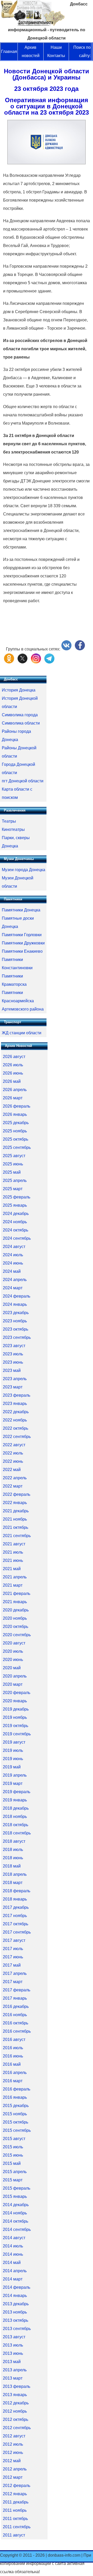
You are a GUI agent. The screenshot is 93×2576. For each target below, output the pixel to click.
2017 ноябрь (15, 1916)
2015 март (13, 2180)
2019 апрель (15, 1775)
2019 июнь (13, 1759)
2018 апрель (15, 1874)
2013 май (12, 2362)
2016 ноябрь (15, 2015)
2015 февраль (17, 2188)
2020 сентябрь (17, 1635)
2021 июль (13, 1552)
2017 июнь (13, 1957)
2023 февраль (17, 1395)
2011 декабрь (16, 2502)
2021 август (14, 1544)
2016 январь (15, 2097)
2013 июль (13, 2345)
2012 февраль (17, 2486)
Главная (9, 51)
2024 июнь (13, 1263)
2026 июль (13, 1065)
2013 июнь (13, 2353)
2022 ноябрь (15, 1420)
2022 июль (13, 1453)
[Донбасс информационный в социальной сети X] (22, 662)
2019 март (13, 1783)
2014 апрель (15, 2271)
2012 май (12, 2461)
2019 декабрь (16, 1709)
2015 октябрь (16, 2122)
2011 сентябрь (17, 2527)
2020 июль (13, 1651)
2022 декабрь (16, 1412)
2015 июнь (13, 2155)
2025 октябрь (16, 1139)
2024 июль (13, 1255)
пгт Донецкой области (23, 781)
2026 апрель (15, 1090)
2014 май (12, 2263)
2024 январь (15, 1304)
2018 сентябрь (17, 1833)
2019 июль (13, 1750)
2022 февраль (17, 1494)
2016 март (13, 2081)
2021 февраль (17, 1593)
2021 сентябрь (17, 1536)
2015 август (14, 2139)
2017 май (12, 1965)
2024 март (13, 1288)
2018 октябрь (16, 1825)
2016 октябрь (16, 2023)
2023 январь (15, 1404)
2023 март (13, 1387)
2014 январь (15, 2296)
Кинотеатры (13, 829)
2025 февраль (17, 1197)
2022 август (14, 1445)
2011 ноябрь (15, 2510)
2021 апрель (15, 1577)
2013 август (14, 2337)
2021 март (13, 1585)
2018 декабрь (16, 1808)
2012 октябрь (16, 2419)
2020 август (14, 1643)
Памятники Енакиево (22, 951)
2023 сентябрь (17, 1337)
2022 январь (15, 1503)
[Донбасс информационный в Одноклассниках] (9, 662)
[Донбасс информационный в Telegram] (49, 662)
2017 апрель (15, 1973)
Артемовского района (23, 1009)
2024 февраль (17, 1296)
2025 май (12, 1172)
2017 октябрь (16, 1924)
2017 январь (15, 1998)
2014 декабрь (16, 2205)
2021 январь (15, 1602)
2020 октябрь (16, 1627)
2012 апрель (15, 2469)
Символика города (20, 715)
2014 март (13, 2279)
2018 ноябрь (15, 1816)
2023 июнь (13, 1362)
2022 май (12, 1470)
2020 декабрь (16, 1610)
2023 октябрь (16, 1329)
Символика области (21, 723)
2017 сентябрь (17, 1932)
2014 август (14, 2238)
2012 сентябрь (17, 2428)
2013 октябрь (16, 2320)
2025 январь (15, 1205)
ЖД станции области (22, 1033)
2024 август (14, 1247)
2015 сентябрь (17, 2130)
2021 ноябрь (15, 1519)
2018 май (12, 1866)
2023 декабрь (16, 1313)
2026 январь (15, 1114)
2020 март (13, 1684)
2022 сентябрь (17, 1437)
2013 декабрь (16, 2304)
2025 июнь (13, 1164)
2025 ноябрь (15, 1131)
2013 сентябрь (17, 2329)
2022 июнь (13, 1461)
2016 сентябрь (17, 2031)
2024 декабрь (16, 1214)
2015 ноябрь (15, 2114)
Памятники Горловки (22, 935)
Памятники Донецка (21, 910)
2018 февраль (17, 1891)
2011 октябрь (15, 2519)
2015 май (12, 2163)
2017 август (14, 1940)
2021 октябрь (16, 1527)
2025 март (13, 1189)
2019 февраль (17, 1792)
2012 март (13, 2477)
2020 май (12, 1668)
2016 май (12, 2064)
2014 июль (13, 2246)
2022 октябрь (16, 1428)
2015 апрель (15, 2172)
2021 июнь (13, 1560)
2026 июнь (13, 1073)
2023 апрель (15, 1379)
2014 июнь (13, 2254)
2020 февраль (17, 1693)
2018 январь (15, 1899)
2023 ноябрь (15, 1321)
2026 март (13, 1098)
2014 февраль (17, 2287)
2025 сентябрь (17, 1147)
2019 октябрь (16, 1726)
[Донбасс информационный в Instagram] (36, 662)
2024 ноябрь (15, 1222)
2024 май (12, 1271)
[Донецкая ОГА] (47, 163)
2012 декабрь (16, 2403)
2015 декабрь (16, 2106)
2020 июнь (13, 1660)
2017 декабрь (16, 1907)
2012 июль (13, 2444)
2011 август (14, 2535)
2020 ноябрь (15, 1618)
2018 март (13, 1883)
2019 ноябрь (15, 1717)
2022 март (13, 1486)
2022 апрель (15, 1478)
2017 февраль (17, 1990)
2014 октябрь (16, 2221)
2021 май (12, 1569)
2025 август (14, 1156)
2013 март (13, 2378)
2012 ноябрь (15, 2411)
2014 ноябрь (15, 2213)
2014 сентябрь (17, 2229)
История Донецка (19, 690)
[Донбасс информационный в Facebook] (80, 649)
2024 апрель (15, 1280)
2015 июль (13, 2147)
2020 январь (15, 1701)
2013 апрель (15, 2370)
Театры (9, 821)
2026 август (14, 1057)
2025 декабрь (16, 1123)
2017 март (13, 1982)
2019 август (14, 1742)
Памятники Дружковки (23, 943)
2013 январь (15, 2395)
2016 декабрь (16, 2006)
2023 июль (13, 1354)
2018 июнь (13, 1858)
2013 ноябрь (15, 2312)
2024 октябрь (16, 1230)
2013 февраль (17, 2386)
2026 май (12, 1081)
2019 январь (15, 1800)
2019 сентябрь (17, 1734)
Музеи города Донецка (24, 870)
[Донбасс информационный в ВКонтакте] (66, 649)
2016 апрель (15, 2073)
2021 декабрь (16, 1511)
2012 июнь (13, 2452)
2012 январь (15, 2494)
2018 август (14, 1841)
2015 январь (15, 2196)
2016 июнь (13, 2056)
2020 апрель (15, 1676)
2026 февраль (17, 1106)
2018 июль (13, 1850)
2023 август (14, 1346)
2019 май (12, 1767)
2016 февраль (17, 2089)
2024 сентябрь (17, 1238)
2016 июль (13, 2048)
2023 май (12, 1370)
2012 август (14, 2436)
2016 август (14, 2040)
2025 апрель (15, 1180)
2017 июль (13, 1949)
